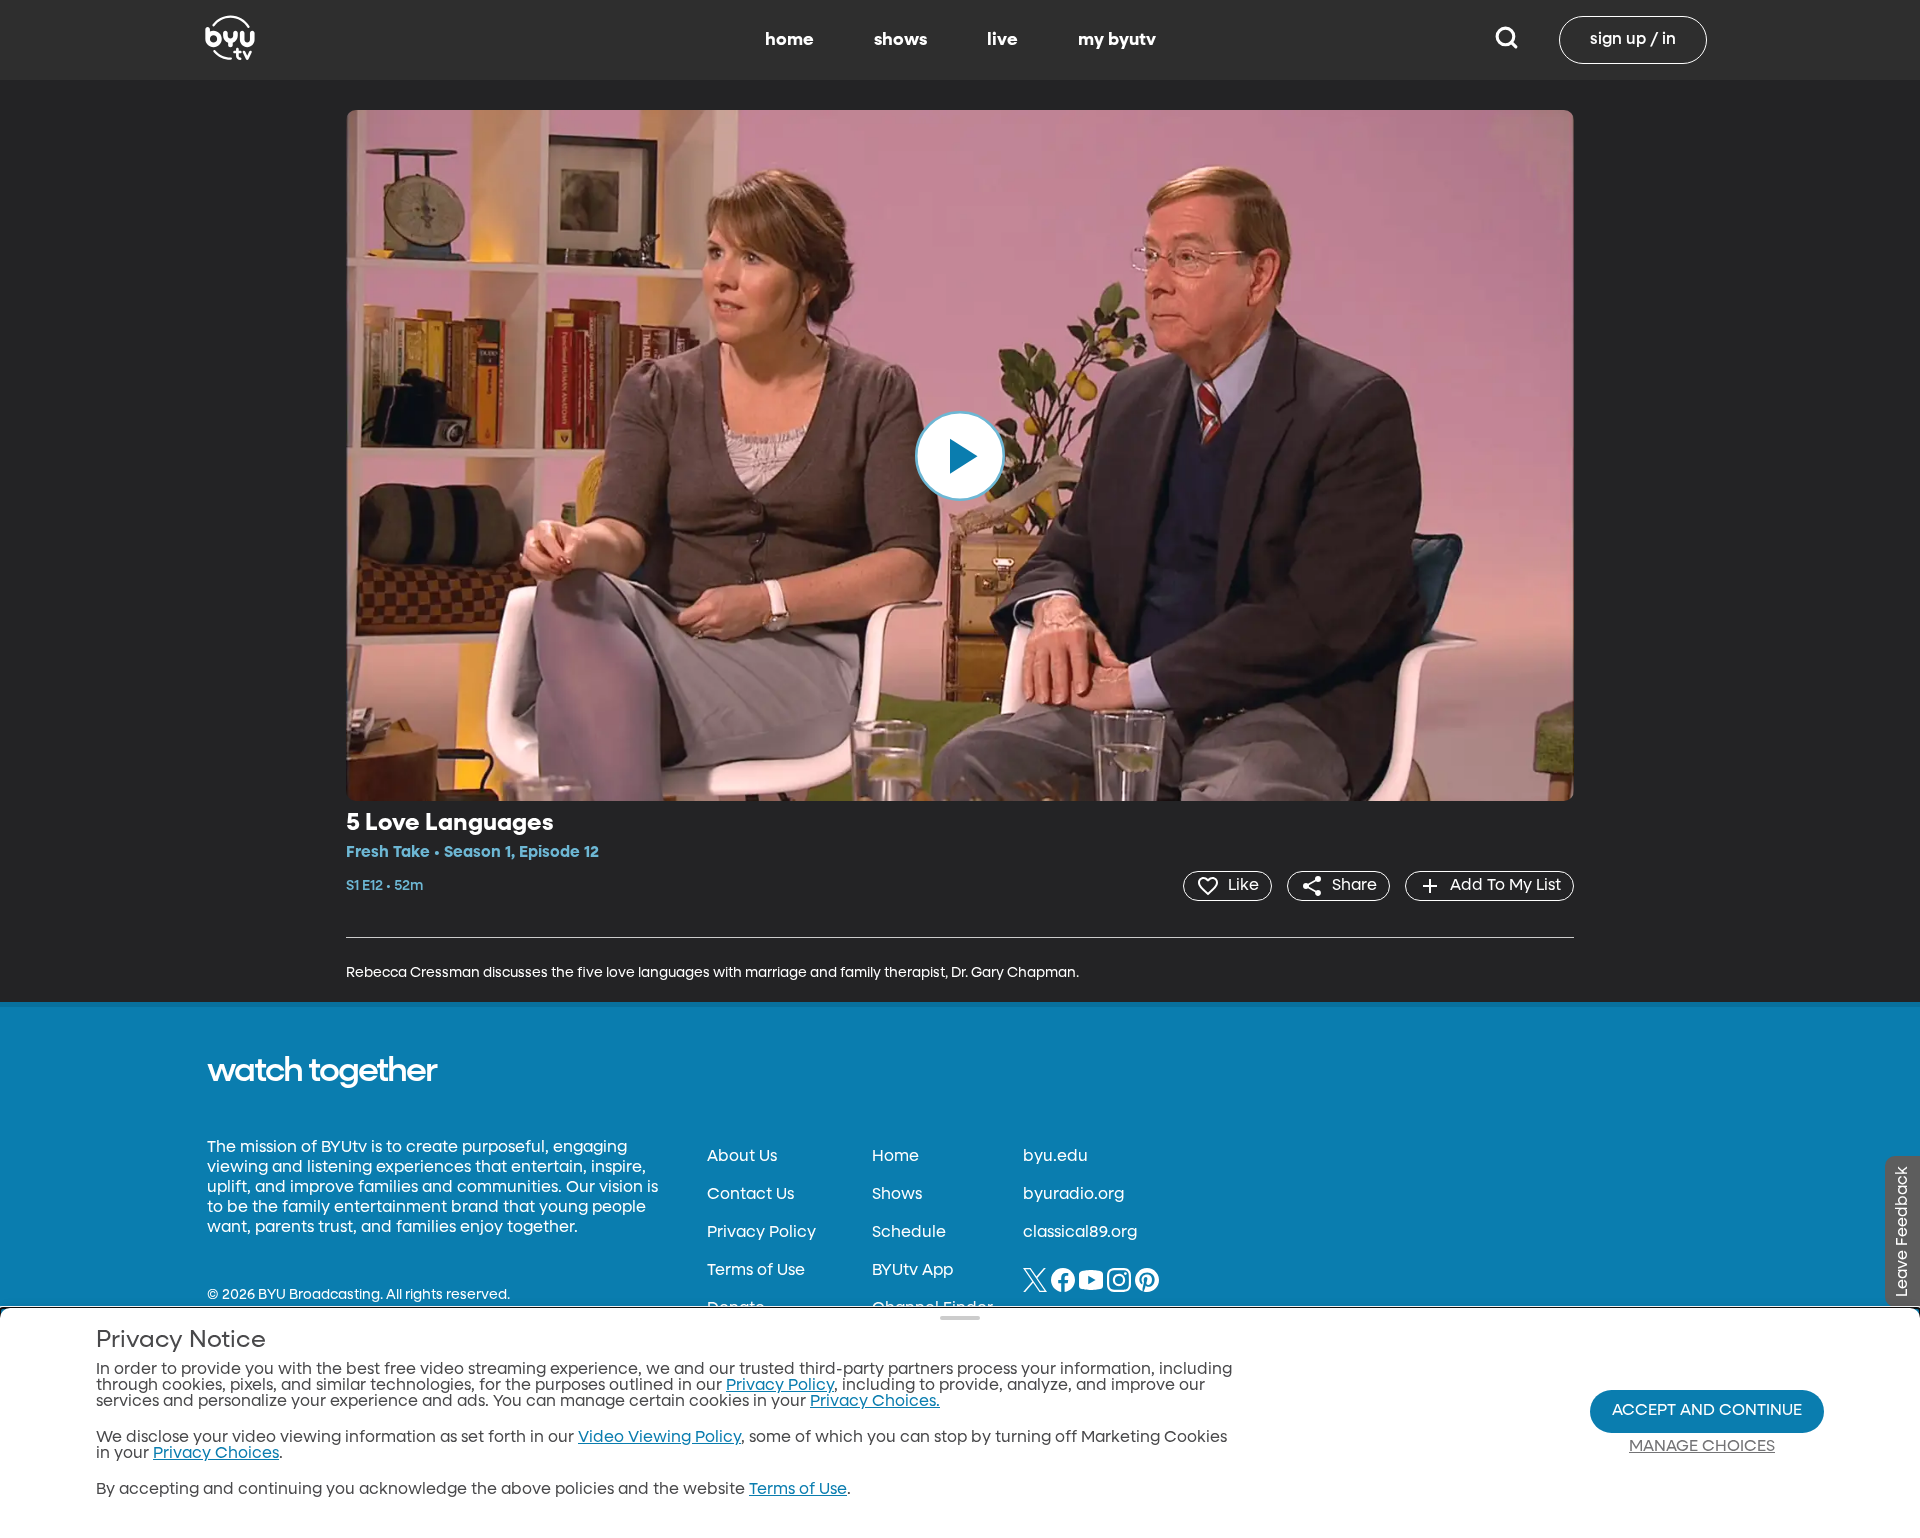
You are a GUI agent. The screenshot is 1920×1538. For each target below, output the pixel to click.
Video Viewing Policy (659, 1438)
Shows (897, 1195)
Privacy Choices (216, 1454)
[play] (960, 455)
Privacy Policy (761, 1233)
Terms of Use (756, 1271)
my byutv (1117, 40)
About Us (742, 1157)
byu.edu (1055, 1157)
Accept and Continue (1707, 1411)
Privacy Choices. (875, 1402)
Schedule (909, 1233)
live (1002, 40)
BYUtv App (912, 1271)
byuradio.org (1073, 1195)
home (789, 40)
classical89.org (1080, 1233)
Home (895, 1157)
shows (900, 40)
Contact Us (750, 1195)
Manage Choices (1702, 1447)
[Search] (1506, 40)
